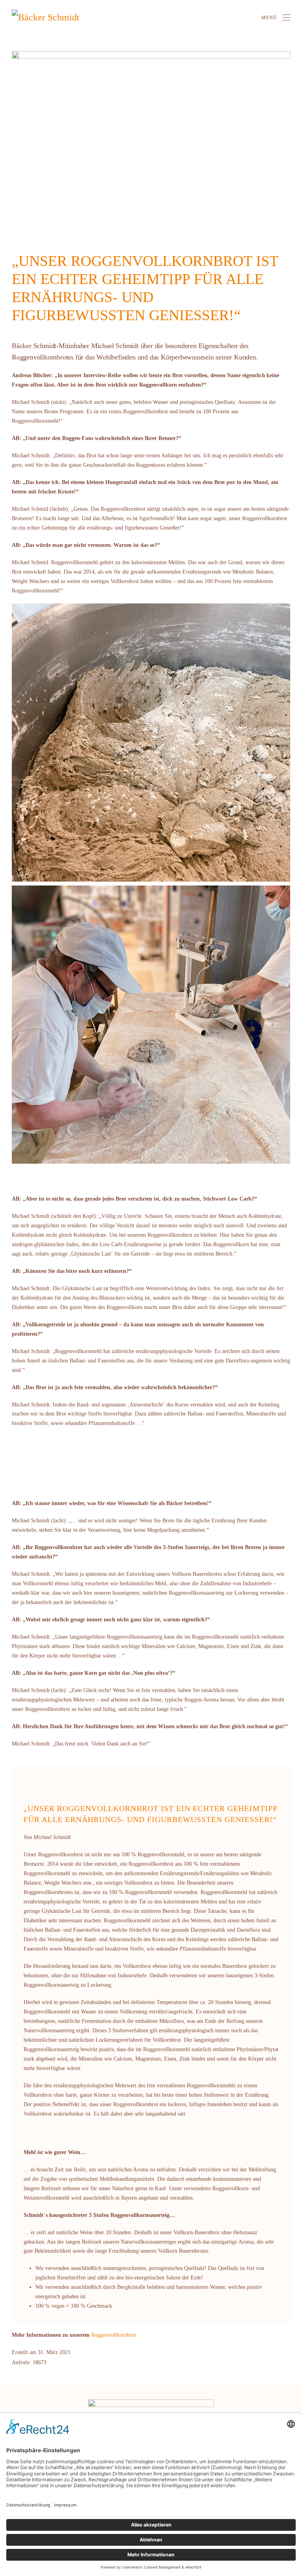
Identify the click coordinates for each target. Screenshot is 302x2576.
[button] (276, 18)
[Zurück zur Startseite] (53, 18)
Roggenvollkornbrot (114, 2335)
